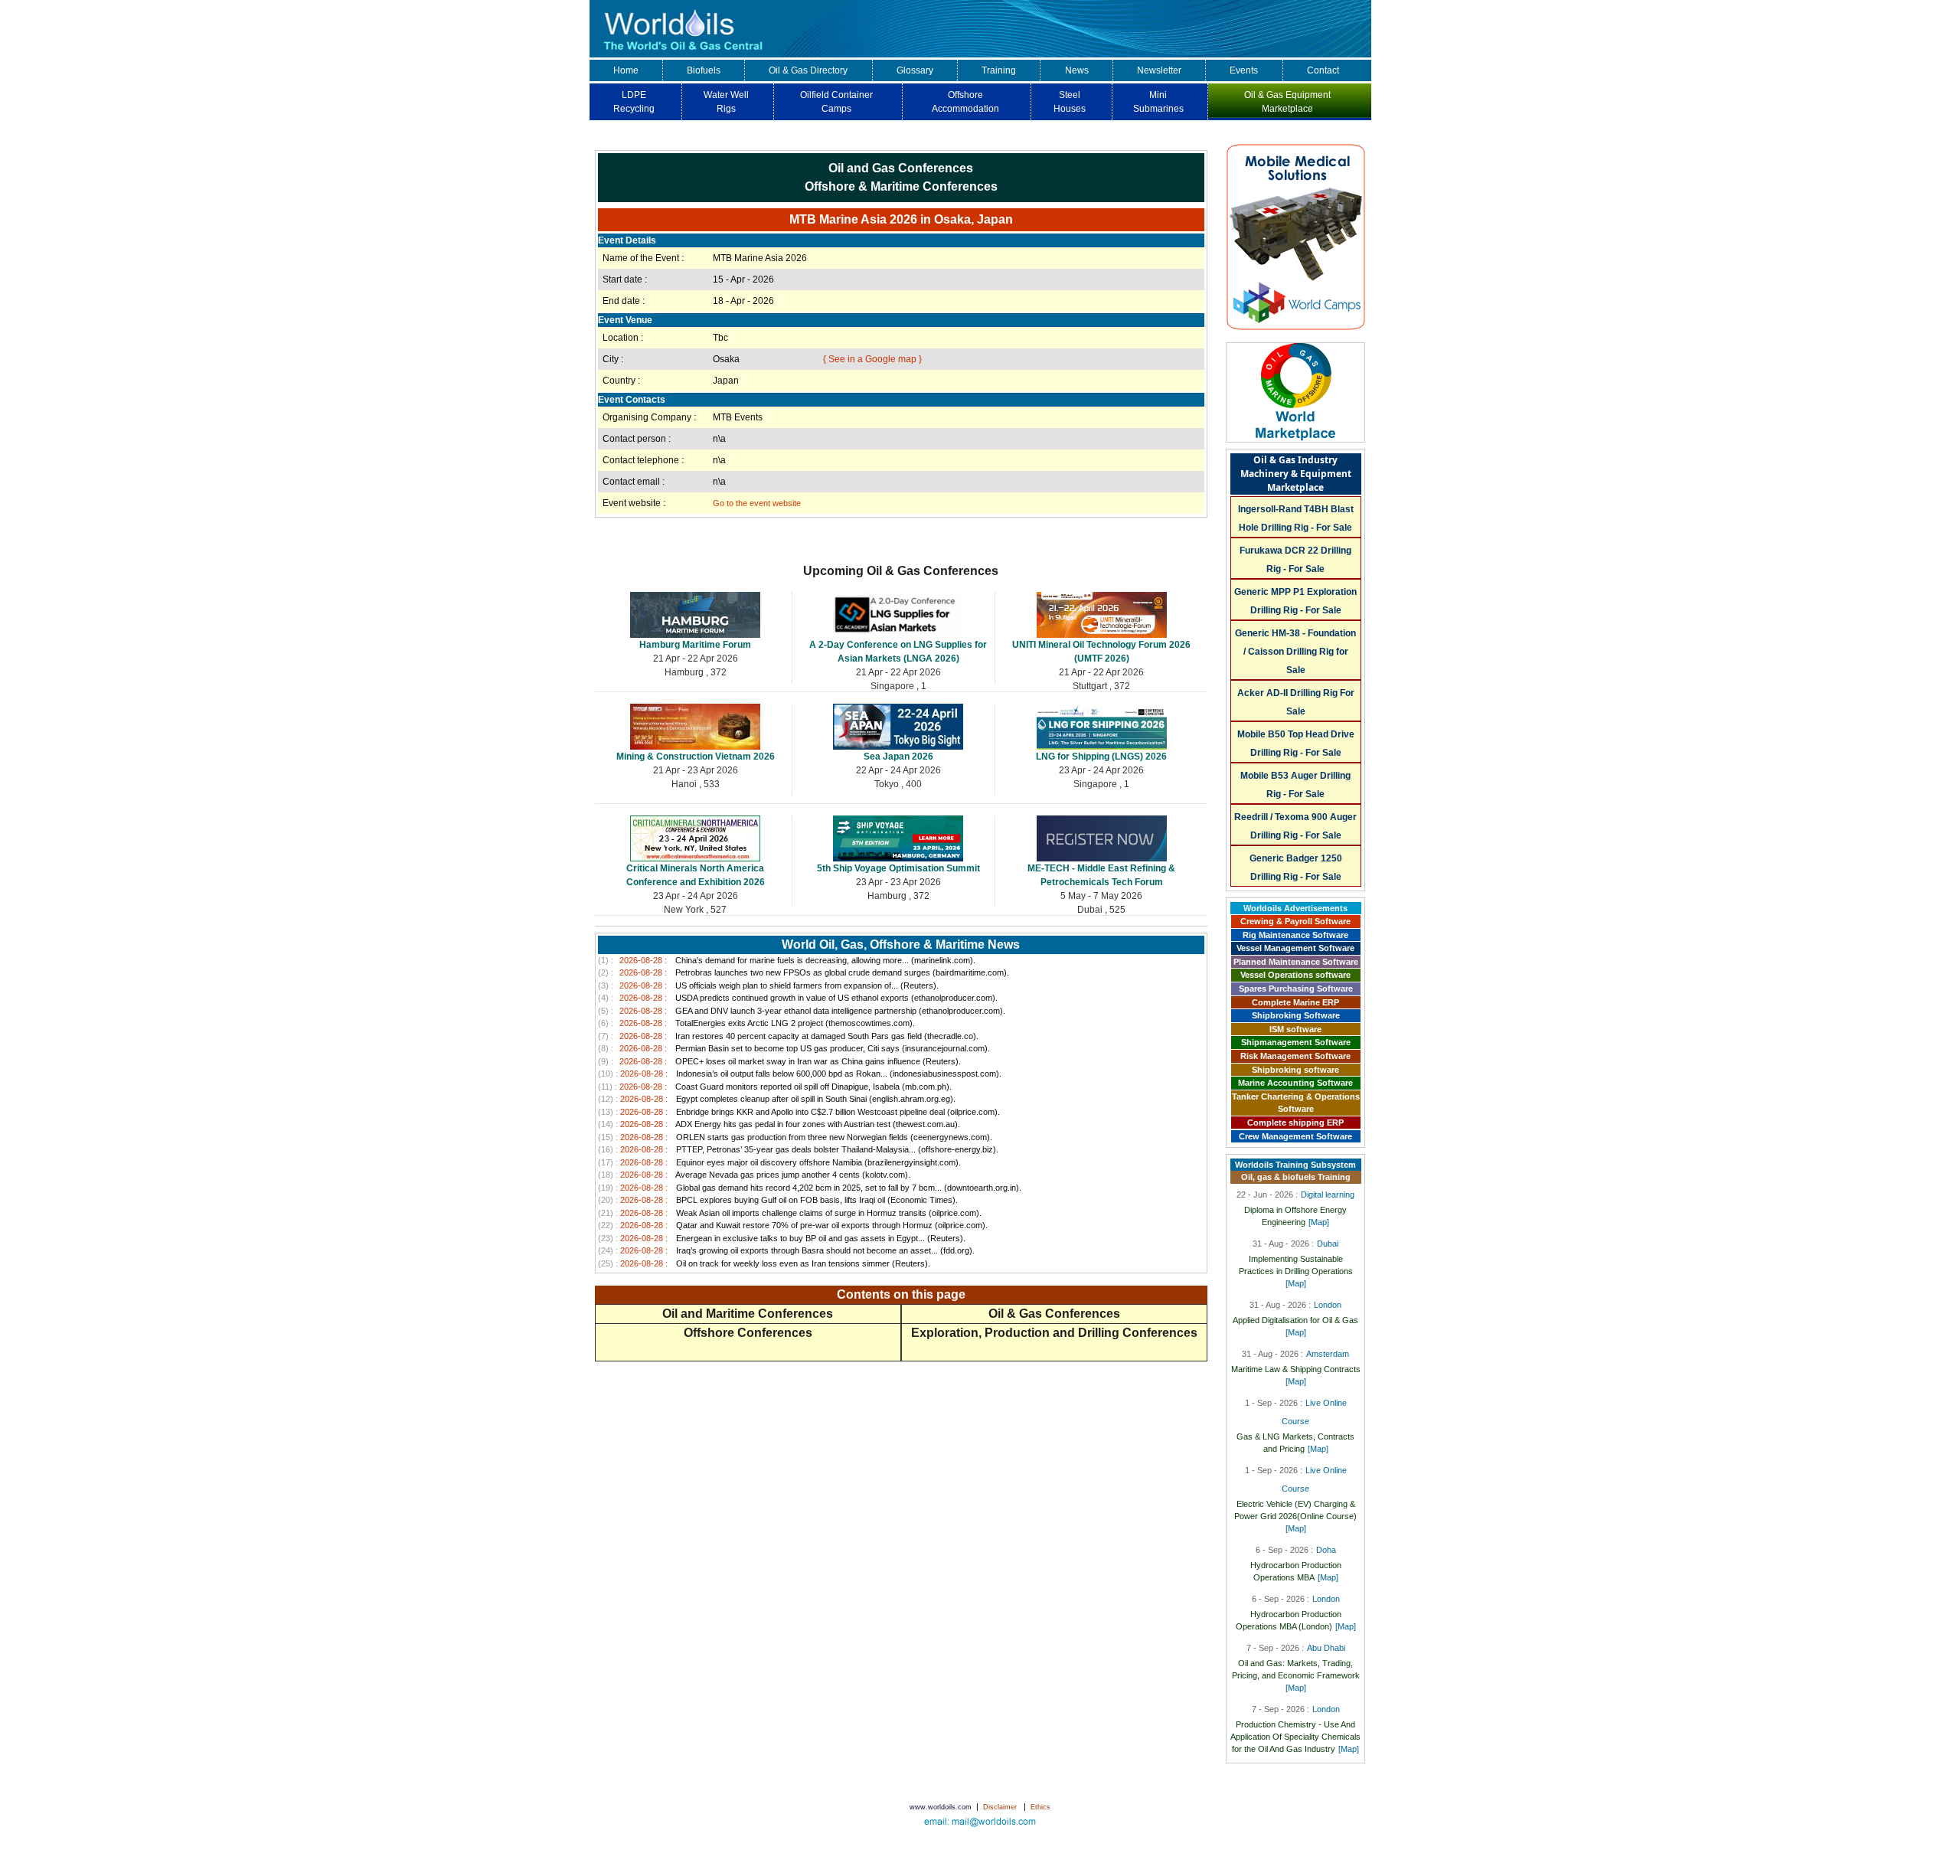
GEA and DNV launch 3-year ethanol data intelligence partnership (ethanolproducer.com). (802, 1011)
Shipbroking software (1295, 1070)
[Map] (1319, 1222)
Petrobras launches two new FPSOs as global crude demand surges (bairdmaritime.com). (804, 972)
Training (999, 70)
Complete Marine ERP (1295, 1002)
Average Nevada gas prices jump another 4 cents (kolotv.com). (754, 1175)
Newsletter (1159, 70)
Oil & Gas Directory (808, 70)
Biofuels (704, 70)
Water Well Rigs (726, 102)
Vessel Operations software (1295, 975)
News (1077, 70)
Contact (1323, 70)
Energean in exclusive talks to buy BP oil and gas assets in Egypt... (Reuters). (782, 1238)
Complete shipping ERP (1295, 1123)
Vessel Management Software (1295, 948)
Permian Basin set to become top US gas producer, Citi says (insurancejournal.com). (794, 1048)
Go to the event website (757, 503)
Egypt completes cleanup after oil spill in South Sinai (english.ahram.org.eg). (777, 1099)
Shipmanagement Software (1296, 1042)
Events (1244, 70)
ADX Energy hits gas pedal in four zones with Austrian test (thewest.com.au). (779, 1124)
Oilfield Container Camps (836, 102)
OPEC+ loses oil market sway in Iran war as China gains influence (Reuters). (779, 1061)
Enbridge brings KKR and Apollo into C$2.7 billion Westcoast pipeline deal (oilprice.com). (799, 1112)
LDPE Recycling (634, 102)
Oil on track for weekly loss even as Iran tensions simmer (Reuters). (764, 1263)
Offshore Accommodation (965, 102)
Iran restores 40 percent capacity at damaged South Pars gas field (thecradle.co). (788, 1036)
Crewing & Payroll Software (1295, 921)
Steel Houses (1070, 102)
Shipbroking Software (1296, 1015)
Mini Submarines (1158, 102)
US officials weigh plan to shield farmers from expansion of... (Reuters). (768, 985)
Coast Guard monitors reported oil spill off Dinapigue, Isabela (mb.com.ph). (775, 1087)
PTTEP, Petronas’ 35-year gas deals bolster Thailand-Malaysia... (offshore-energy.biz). (798, 1149)
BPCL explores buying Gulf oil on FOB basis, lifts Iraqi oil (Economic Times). (778, 1200)
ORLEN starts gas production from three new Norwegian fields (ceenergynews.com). (795, 1137)
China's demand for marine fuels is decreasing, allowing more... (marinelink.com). (787, 960)
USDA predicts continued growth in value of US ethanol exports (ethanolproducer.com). (798, 998)
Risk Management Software (1295, 1056)
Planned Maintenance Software (1296, 962)
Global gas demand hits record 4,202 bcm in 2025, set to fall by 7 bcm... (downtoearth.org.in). (810, 1188)
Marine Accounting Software (1295, 1083)
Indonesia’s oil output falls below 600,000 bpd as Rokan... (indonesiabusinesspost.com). (800, 1074)
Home (626, 70)
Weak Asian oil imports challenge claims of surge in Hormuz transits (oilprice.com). (790, 1213)
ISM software (1295, 1029)
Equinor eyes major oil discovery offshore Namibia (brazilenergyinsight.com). (779, 1162)
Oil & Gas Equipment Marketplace (1287, 102)
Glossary (915, 70)
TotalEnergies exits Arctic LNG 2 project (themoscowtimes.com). (756, 1023)
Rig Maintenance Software (1295, 935)
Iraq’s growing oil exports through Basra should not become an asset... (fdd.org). (786, 1250)
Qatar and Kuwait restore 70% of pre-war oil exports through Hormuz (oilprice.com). (793, 1225)
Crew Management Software (1295, 1136)
